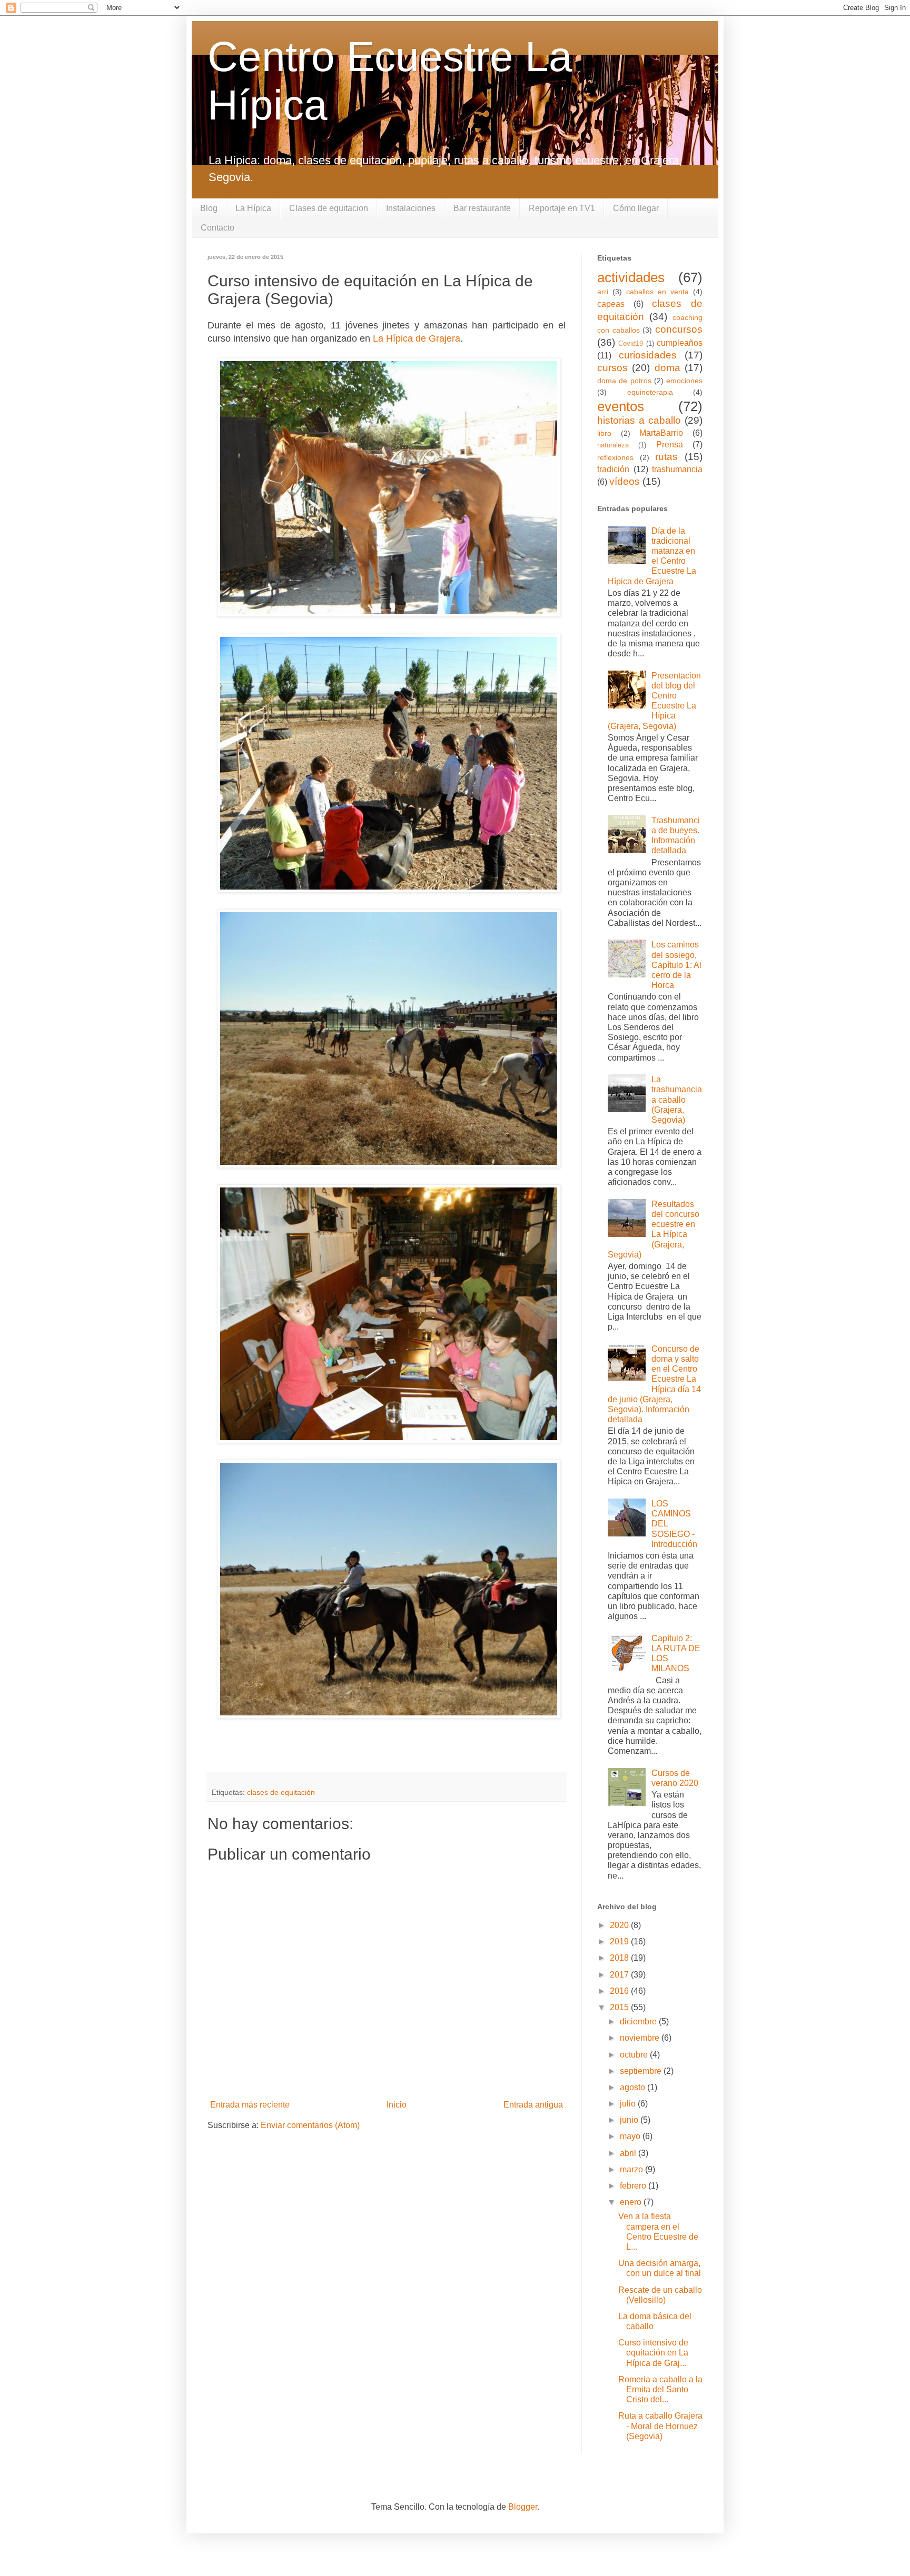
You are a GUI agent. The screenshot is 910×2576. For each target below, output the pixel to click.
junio (630, 2120)
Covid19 (631, 343)
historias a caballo (639, 420)
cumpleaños (680, 343)
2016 (620, 1991)
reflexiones (615, 457)
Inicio (397, 2105)
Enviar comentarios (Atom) (310, 2125)
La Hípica (253, 208)
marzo (632, 2169)
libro (604, 433)
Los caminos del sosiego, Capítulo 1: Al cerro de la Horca (676, 965)
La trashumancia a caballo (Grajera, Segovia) (677, 1100)
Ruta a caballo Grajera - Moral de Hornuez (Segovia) (660, 2426)
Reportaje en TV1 (562, 208)
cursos (612, 368)
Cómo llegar (636, 208)
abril (629, 2153)
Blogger (523, 2507)
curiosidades (648, 355)
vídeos (625, 481)
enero (632, 2202)
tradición (613, 469)
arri (603, 292)
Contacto (217, 228)
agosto (634, 2087)
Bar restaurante (482, 208)
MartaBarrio (661, 433)
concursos (679, 329)
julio (629, 2104)
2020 (620, 1925)
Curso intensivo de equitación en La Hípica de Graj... (653, 2353)
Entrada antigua (533, 2105)
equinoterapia (650, 392)
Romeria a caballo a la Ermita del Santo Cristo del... (660, 2389)
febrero (634, 2186)
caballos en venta (657, 292)
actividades (631, 277)
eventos (621, 406)
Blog (209, 208)
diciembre (639, 2021)
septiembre (642, 2071)
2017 (620, 1975)
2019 (620, 1941)
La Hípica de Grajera (417, 338)
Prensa (670, 445)
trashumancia (677, 469)
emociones (684, 381)
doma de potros (624, 381)
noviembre (641, 2038)
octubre (635, 2055)
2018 (620, 1958)
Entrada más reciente (250, 2105)
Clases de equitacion (329, 208)
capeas (611, 304)
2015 (620, 2007)
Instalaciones (411, 208)
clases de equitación (281, 1792)
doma (667, 368)
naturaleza (613, 445)
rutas (666, 457)
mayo (631, 2136)
